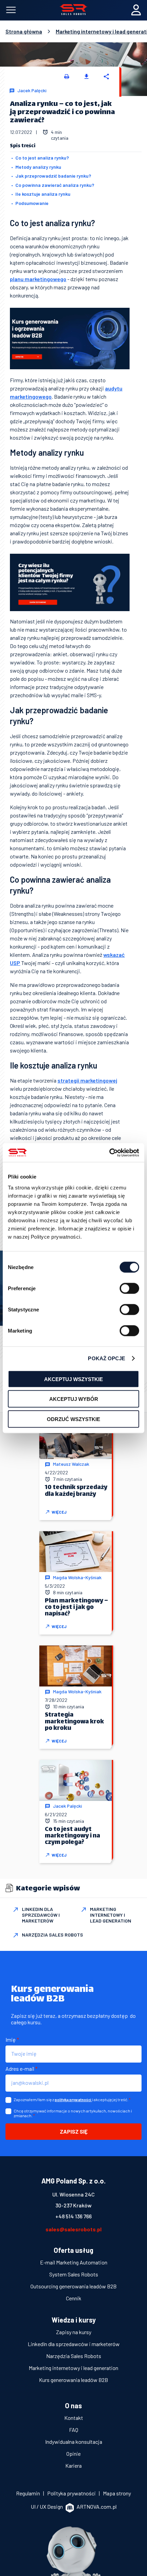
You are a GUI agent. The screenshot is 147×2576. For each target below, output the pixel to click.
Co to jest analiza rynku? (42, 158)
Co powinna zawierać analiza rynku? (55, 185)
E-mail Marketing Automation (74, 2262)
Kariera (73, 2465)
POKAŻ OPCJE (106, 1358)
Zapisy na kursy (74, 2332)
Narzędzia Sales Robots (74, 2356)
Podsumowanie (32, 203)
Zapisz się (74, 2131)
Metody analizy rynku (38, 167)
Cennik (74, 2298)
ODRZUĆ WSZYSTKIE (73, 1419)
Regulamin (29, 2493)
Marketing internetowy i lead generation (73, 2368)
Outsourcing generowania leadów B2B (73, 2286)
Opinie (73, 2454)
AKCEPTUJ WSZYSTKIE (73, 1379)
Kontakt (74, 2418)
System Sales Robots (74, 2274)
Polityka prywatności (72, 2493)
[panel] (136, 13)
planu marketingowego (38, 279)
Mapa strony (117, 2493)
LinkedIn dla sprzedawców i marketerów (74, 2344)
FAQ (74, 2430)
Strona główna (24, 31)
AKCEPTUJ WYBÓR (74, 1399)
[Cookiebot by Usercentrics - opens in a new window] (109, 1153)
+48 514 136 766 (73, 2216)
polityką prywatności (73, 2100)
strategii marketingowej (87, 1080)
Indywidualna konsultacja (74, 2442)
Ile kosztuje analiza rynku (43, 194)
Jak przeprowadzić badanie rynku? (53, 176)
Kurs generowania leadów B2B (73, 2380)
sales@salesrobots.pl (73, 2229)
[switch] (129, 1288)
